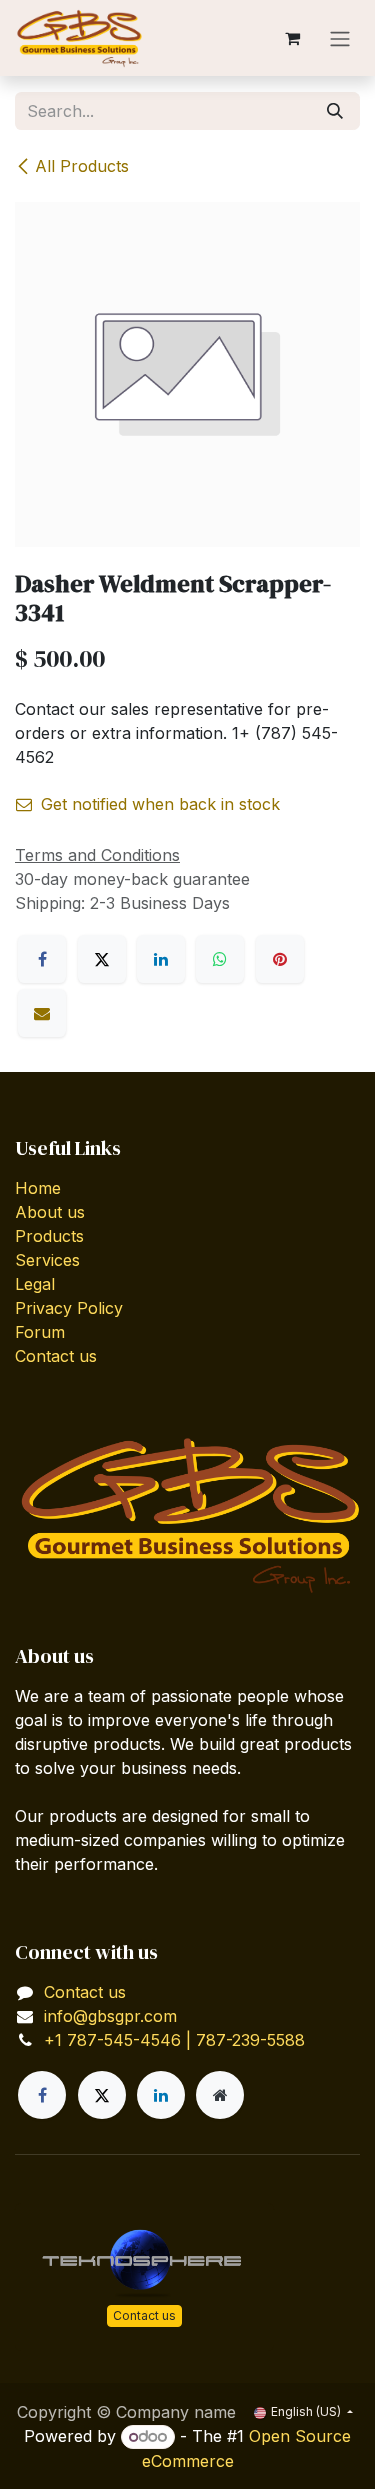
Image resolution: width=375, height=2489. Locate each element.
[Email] (42, 1013)
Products (49, 1236)
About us (50, 1212)
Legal (35, 1284)
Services (47, 1260)
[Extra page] (220, 2095)
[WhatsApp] (220, 959)
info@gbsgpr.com (110, 2016)
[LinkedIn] (161, 959)
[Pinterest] (280, 959)
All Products (82, 166)
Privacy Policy (69, 1308)
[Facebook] (42, 959)
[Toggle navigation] (340, 38)
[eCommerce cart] (292, 38)
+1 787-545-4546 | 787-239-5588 (174, 2040)
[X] (102, 959)
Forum (40, 1332)
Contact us (56, 1356)
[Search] (335, 111)
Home (38, 1188)
